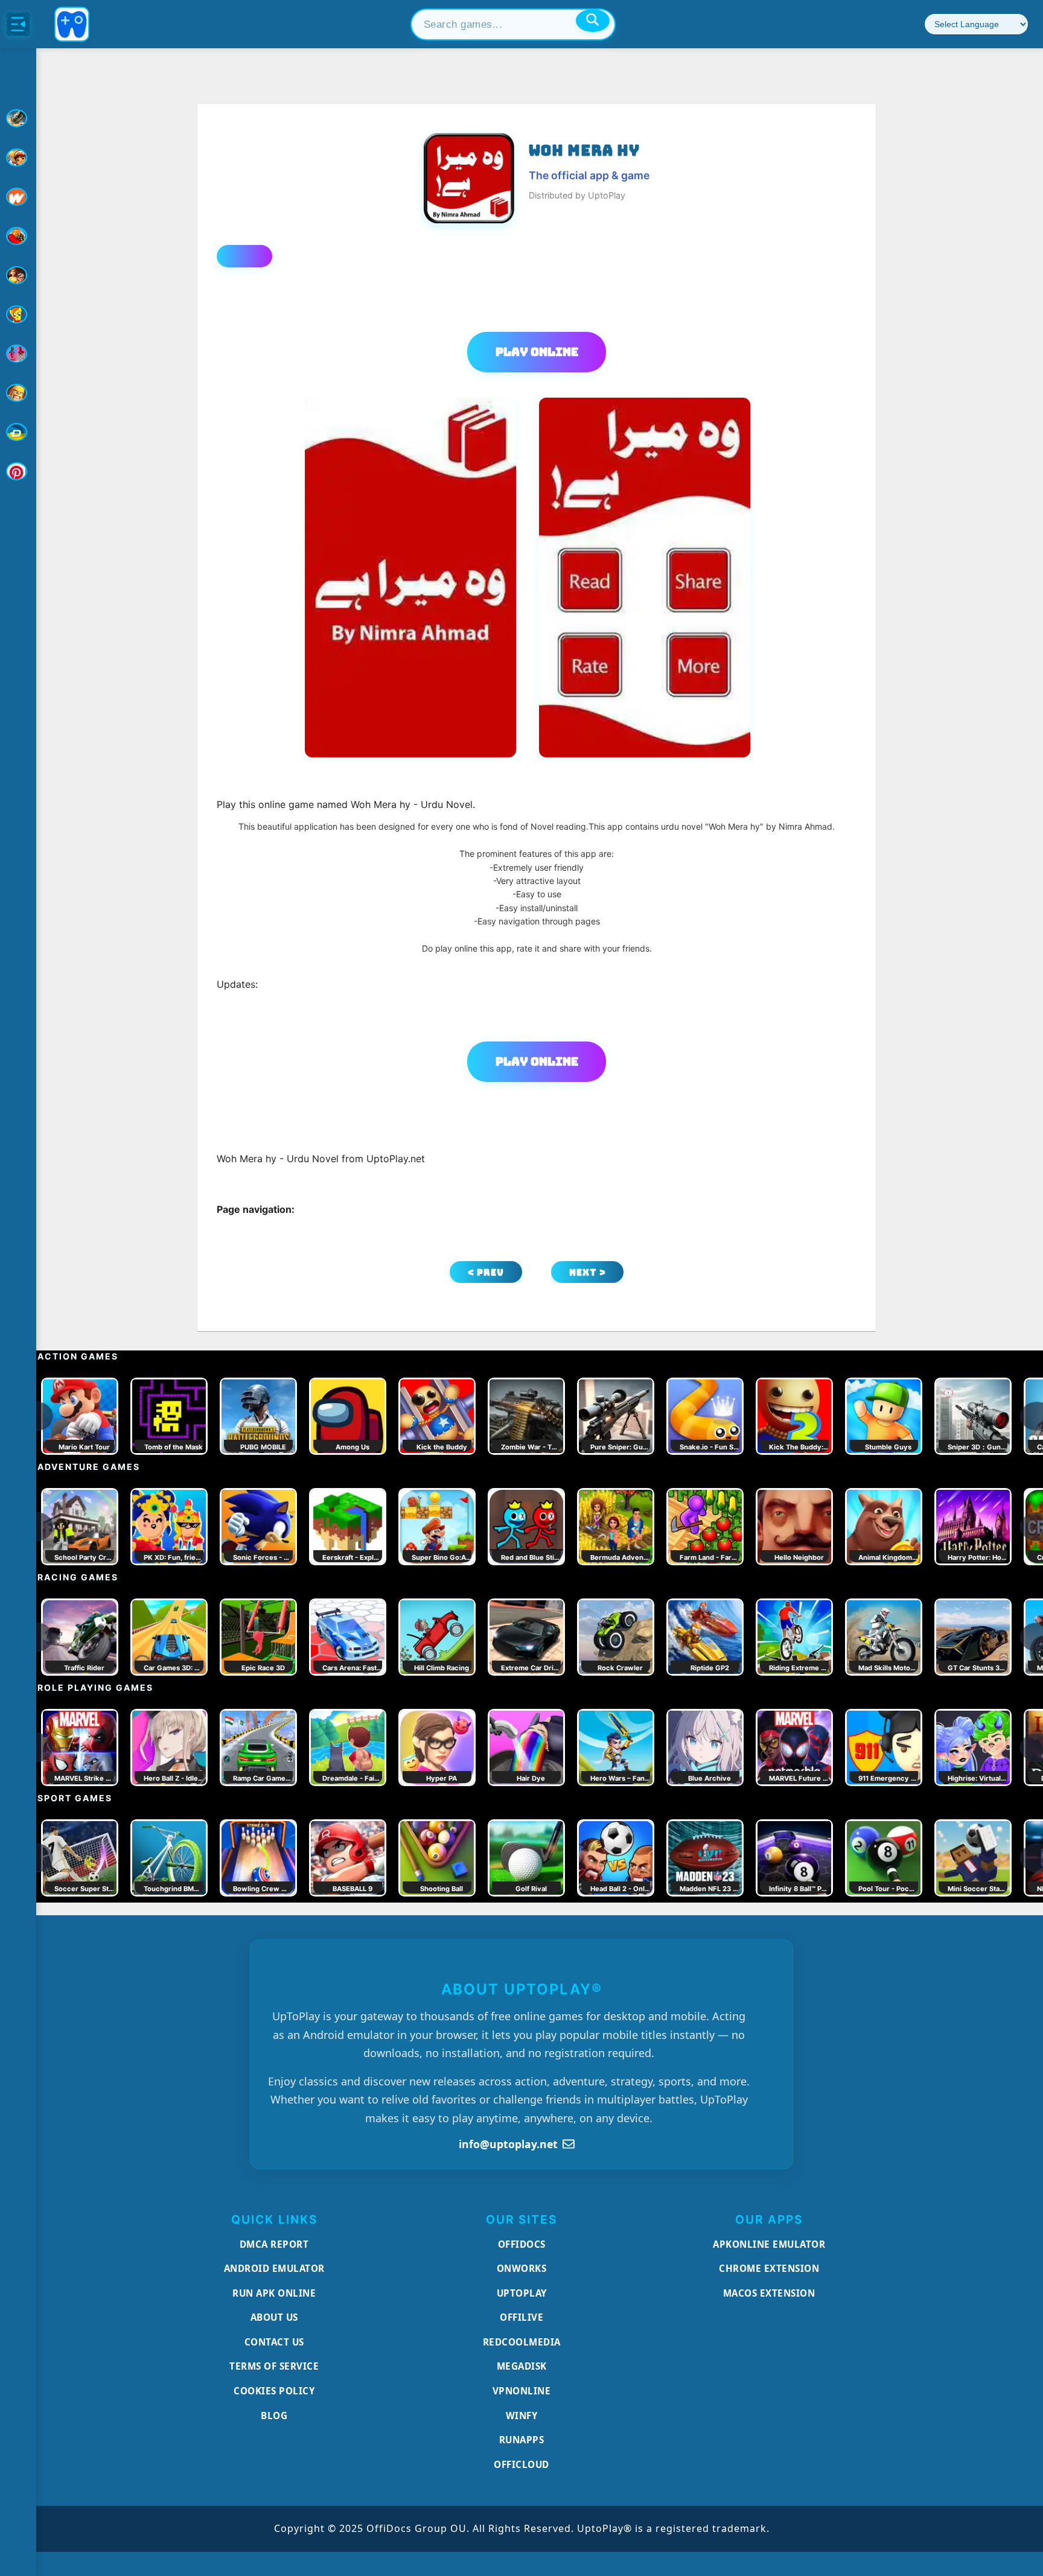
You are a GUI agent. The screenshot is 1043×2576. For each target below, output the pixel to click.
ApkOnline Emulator (769, 2244)
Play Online (537, 352)
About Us (274, 2317)
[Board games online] (18, 197)
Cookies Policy (274, 2391)
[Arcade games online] (18, 157)
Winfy (522, 2415)
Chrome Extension (769, 2268)
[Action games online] (18, 118)
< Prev (486, 1272)
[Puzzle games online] (18, 275)
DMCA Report (274, 2244)
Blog (274, 2415)
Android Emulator (274, 2268)
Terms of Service (274, 2366)
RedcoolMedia (522, 2342)
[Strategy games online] (18, 393)
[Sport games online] (18, 354)
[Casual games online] (18, 236)
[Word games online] (18, 432)
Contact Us (274, 2342)
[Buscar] (593, 21)
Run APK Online (274, 2293)
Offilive (521, 2317)
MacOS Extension (769, 2293)
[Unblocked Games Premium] (18, 471)
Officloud (521, 2464)
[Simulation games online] (18, 314)
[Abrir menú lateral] (18, 24)
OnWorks (522, 2268)
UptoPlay (522, 2293)
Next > (588, 1272)
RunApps (522, 2440)
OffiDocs (522, 2244)
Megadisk (522, 2366)
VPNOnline (522, 2391)
